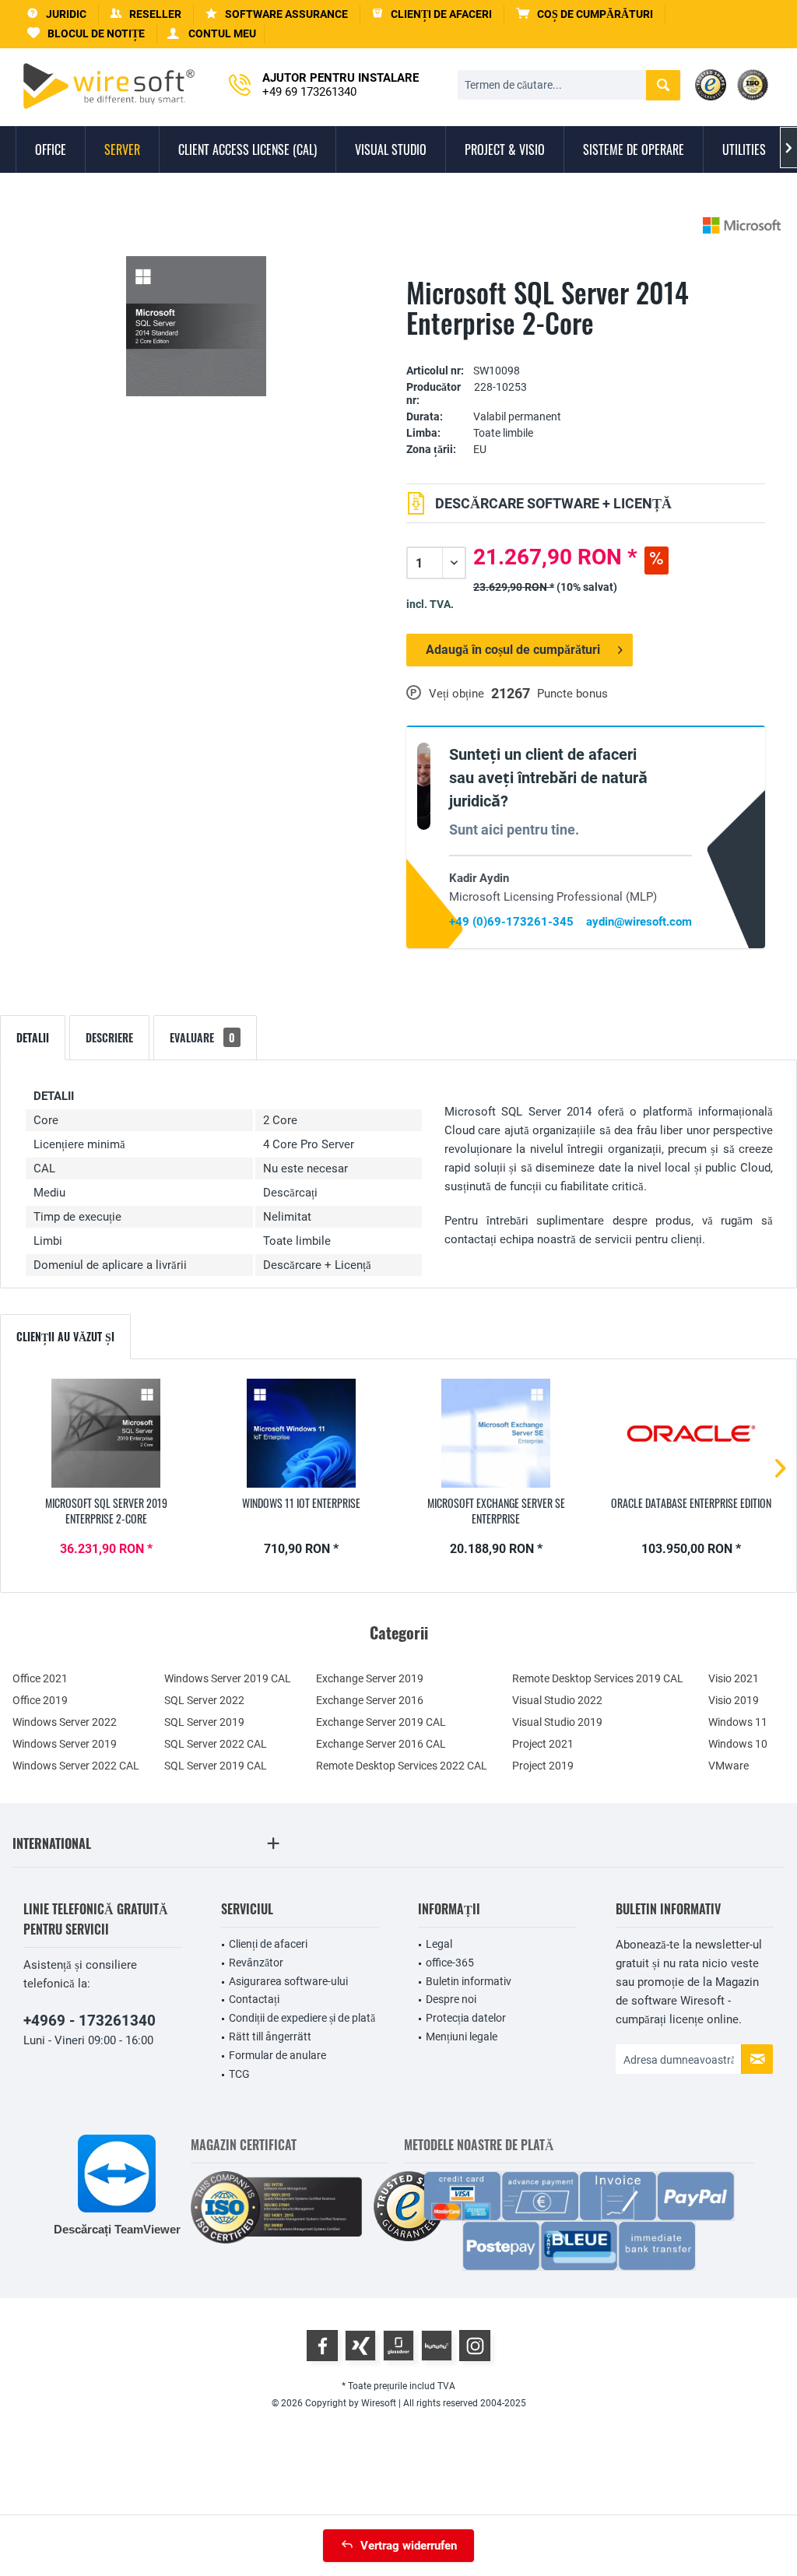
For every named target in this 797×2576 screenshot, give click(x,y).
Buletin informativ (469, 1981)
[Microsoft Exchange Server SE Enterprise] (496, 1433)
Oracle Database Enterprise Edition (691, 1503)
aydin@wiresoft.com (639, 922)
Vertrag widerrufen (409, 2546)
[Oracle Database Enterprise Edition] (692, 1433)
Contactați (254, 1999)
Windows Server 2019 (65, 1744)
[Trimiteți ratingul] (586, 347)
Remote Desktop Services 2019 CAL (598, 1678)
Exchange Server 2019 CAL (381, 1722)
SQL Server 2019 (204, 1722)
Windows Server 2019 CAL (228, 1678)
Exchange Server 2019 (370, 1678)
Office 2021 (40, 1678)
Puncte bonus (572, 694)
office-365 (450, 1963)
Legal (439, 1944)
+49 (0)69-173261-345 (511, 922)
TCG (239, 2074)
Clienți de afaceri (268, 1944)
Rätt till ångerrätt (270, 2037)
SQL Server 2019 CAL (216, 1766)
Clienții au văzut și (65, 1336)
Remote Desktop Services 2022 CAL (402, 1766)
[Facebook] (322, 2346)
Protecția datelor (466, 2018)
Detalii (33, 1037)
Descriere (109, 1037)
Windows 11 (738, 1722)
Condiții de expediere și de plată (302, 2018)
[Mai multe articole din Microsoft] (742, 225)
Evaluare (202, 1037)
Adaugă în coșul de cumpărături (513, 650)
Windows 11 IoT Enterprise (301, 1503)
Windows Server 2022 (65, 1722)
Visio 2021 (734, 1678)
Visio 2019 (734, 1700)
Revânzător (256, 1963)
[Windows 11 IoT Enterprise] (302, 1433)
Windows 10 (738, 1744)
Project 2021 (543, 1744)
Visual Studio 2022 (557, 1700)
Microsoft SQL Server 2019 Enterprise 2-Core (106, 1511)
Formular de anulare (277, 2055)
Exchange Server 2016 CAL (381, 1744)
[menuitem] (585, 14)
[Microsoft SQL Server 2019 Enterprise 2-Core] (106, 1433)
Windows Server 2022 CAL (76, 1766)
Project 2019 (543, 1766)
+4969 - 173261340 (90, 2021)
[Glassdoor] (398, 2346)
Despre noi (451, 1999)
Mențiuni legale (462, 2037)
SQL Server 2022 (204, 1700)
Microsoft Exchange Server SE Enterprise (496, 1511)
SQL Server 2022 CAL (216, 1744)
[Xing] (360, 2346)
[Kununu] (437, 2346)
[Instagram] (475, 2346)
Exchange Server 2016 (370, 1700)
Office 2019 (40, 1700)
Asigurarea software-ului (288, 1981)
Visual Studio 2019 (557, 1722)
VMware (729, 1766)
